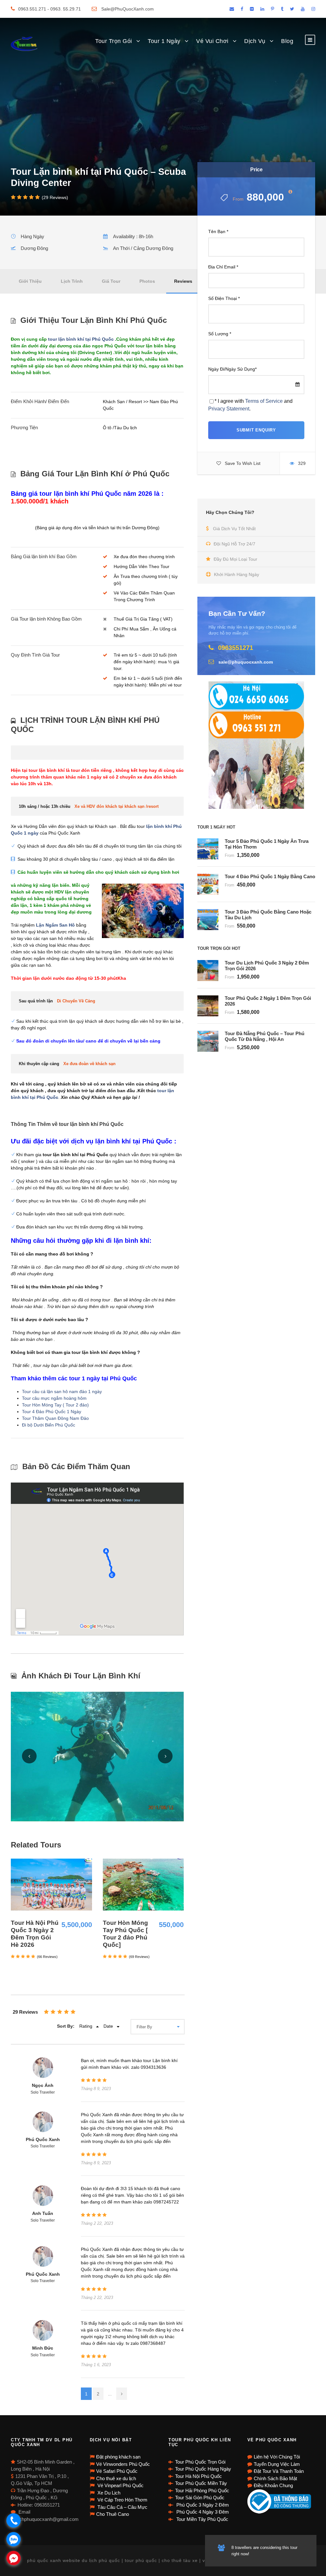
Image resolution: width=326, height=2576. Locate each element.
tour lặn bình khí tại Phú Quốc (81, 339)
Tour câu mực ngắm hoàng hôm (54, 1398)
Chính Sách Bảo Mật (275, 2478)
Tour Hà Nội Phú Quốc (198, 2476)
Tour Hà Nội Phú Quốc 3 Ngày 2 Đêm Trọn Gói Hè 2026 (35, 1934)
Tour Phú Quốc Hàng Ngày (203, 2469)
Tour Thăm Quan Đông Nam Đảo (55, 1418)
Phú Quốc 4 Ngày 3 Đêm (202, 2512)
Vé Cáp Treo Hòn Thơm (122, 2500)
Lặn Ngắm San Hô (55, 925)
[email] (232, 9)
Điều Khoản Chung (273, 2485)
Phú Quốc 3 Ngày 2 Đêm (202, 2505)
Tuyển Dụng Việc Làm (277, 2464)
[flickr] (252, 9)
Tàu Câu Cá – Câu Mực (122, 2507)
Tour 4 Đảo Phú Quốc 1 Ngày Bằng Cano (270, 876)
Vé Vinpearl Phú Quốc (120, 2485)
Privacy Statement (229, 409)
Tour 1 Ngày (164, 41)
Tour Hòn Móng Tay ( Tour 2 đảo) (55, 1405)
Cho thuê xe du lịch (116, 2478)
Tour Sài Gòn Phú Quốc (200, 2498)
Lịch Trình (72, 281)
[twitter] (292, 9)
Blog (287, 41)
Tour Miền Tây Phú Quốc (202, 2519)
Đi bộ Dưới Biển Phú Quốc (49, 1425)
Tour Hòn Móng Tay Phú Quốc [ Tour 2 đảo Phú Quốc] (125, 1934)
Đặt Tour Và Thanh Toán (279, 2471)
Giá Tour (111, 281)
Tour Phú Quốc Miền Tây (201, 2483)
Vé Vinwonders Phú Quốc (123, 2464)
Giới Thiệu (30, 281)
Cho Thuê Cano (113, 2514)
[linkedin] (262, 9)
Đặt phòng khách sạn (118, 2457)
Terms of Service (264, 401)
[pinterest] (273, 9)
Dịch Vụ (255, 41)
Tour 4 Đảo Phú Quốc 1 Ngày (52, 1412)
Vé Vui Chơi (212, 41)
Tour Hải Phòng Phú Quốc (202, 2491)
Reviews (183, 281)
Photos (147, 281)
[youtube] (303, 9)
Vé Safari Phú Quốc (117, 2471)
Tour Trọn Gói (114, 41)
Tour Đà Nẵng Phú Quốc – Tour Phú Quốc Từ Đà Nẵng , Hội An (265, 1036)
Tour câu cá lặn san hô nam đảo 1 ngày (62, 1391)
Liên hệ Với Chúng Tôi (277, 2457)
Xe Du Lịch (108, 2493)
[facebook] (242, 9)
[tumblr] (282, 9)
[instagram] (313, 9)
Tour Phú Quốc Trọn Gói (200, 2462)
